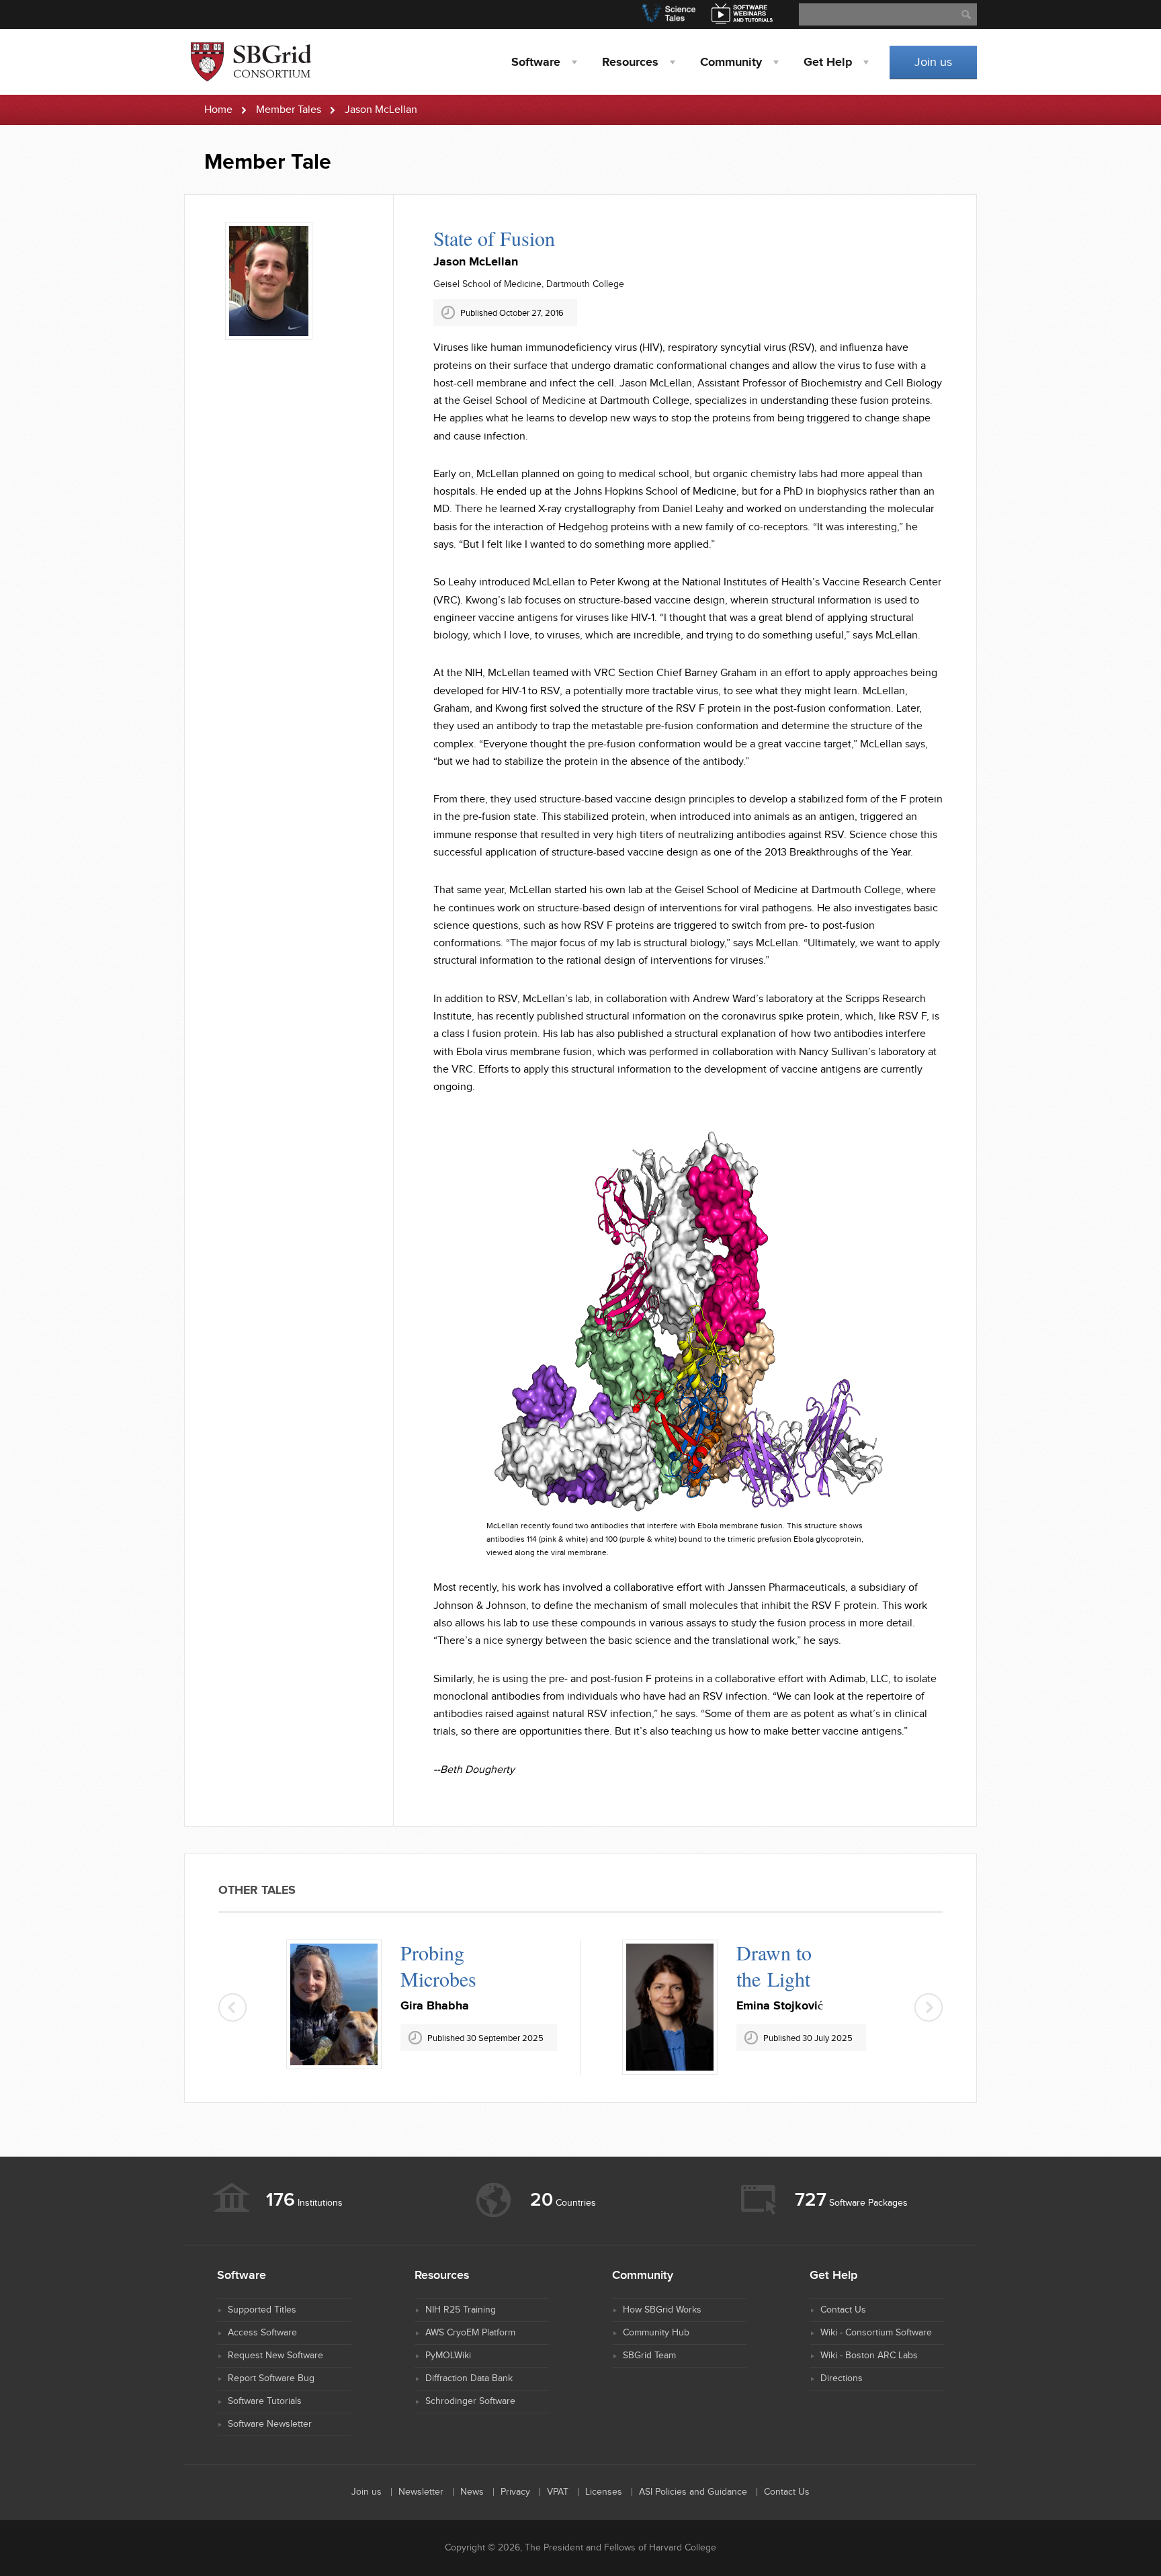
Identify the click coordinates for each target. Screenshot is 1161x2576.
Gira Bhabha (435, 2006)
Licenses (604, 2492)
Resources (630, 63)
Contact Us (843, 2310)
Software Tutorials (265, 2401)
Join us (933, 62)
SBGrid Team (649, 2356)
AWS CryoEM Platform (470, 2333)
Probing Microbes (438, 1965)
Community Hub (656, 2333)
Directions (842, 2378)
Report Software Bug (271, 2378)
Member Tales (289, 110)
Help (828, 63)
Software (536, 63)
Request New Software (275, 2356)
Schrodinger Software (470, 2401)
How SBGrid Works (662, 2310)
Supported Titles (262, 2310)
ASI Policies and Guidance (693, 2492)
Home (218, 110)
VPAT (558, 2492)
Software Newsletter (270, 2424)
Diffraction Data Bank (469, 2378)
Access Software (262, 2333)
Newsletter (421, 2492)
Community (731, 63)
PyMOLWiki (448, 2356)
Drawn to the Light (774, 1965)
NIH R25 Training (461, 2310)
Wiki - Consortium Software (876, 2333)
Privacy (515, 2492)
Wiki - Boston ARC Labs (869, 2356)
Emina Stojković (780, 2006)
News (472, 2492)
